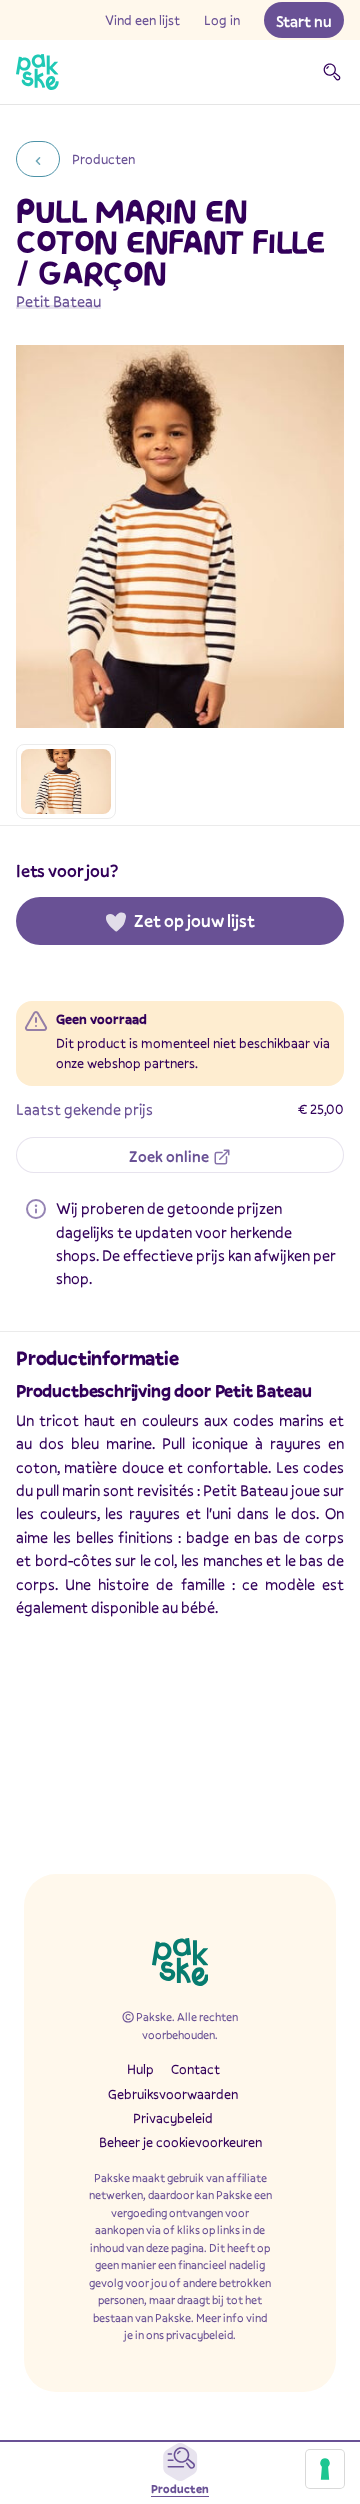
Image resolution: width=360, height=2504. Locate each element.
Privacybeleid (173, 2118)
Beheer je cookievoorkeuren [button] (180, 2142)
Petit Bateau (58, 301)
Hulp (140, 2069)
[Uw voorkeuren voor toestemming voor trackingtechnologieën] (325, 2469)
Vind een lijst (142, 20)
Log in (222, 20)
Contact (195, 2069)
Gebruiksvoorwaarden (173, 2094)
